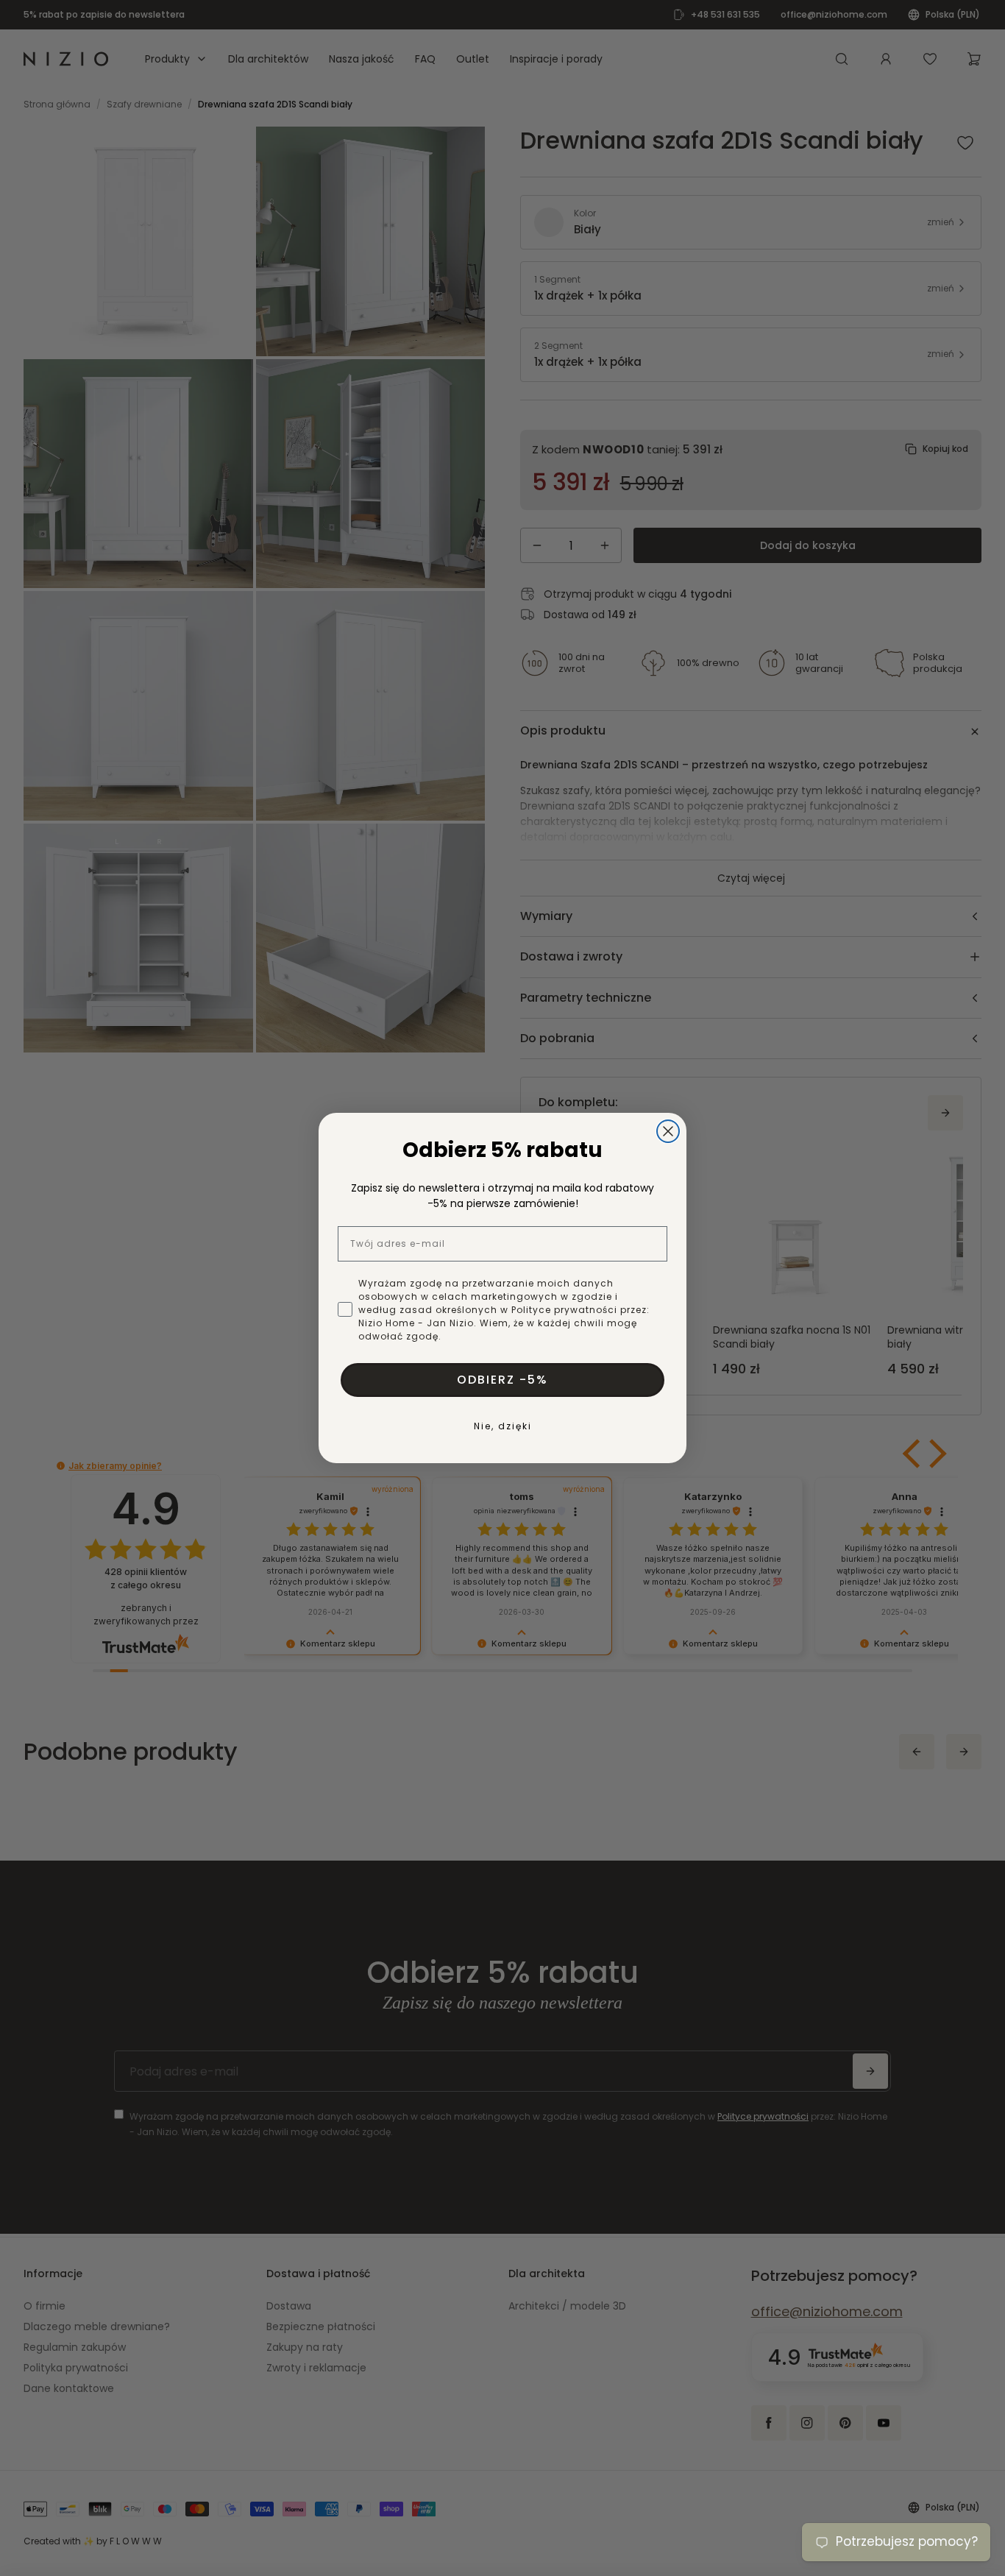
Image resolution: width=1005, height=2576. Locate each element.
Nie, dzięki (503, 1426)
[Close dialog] (668, 1131)
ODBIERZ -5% (502, 1380)
